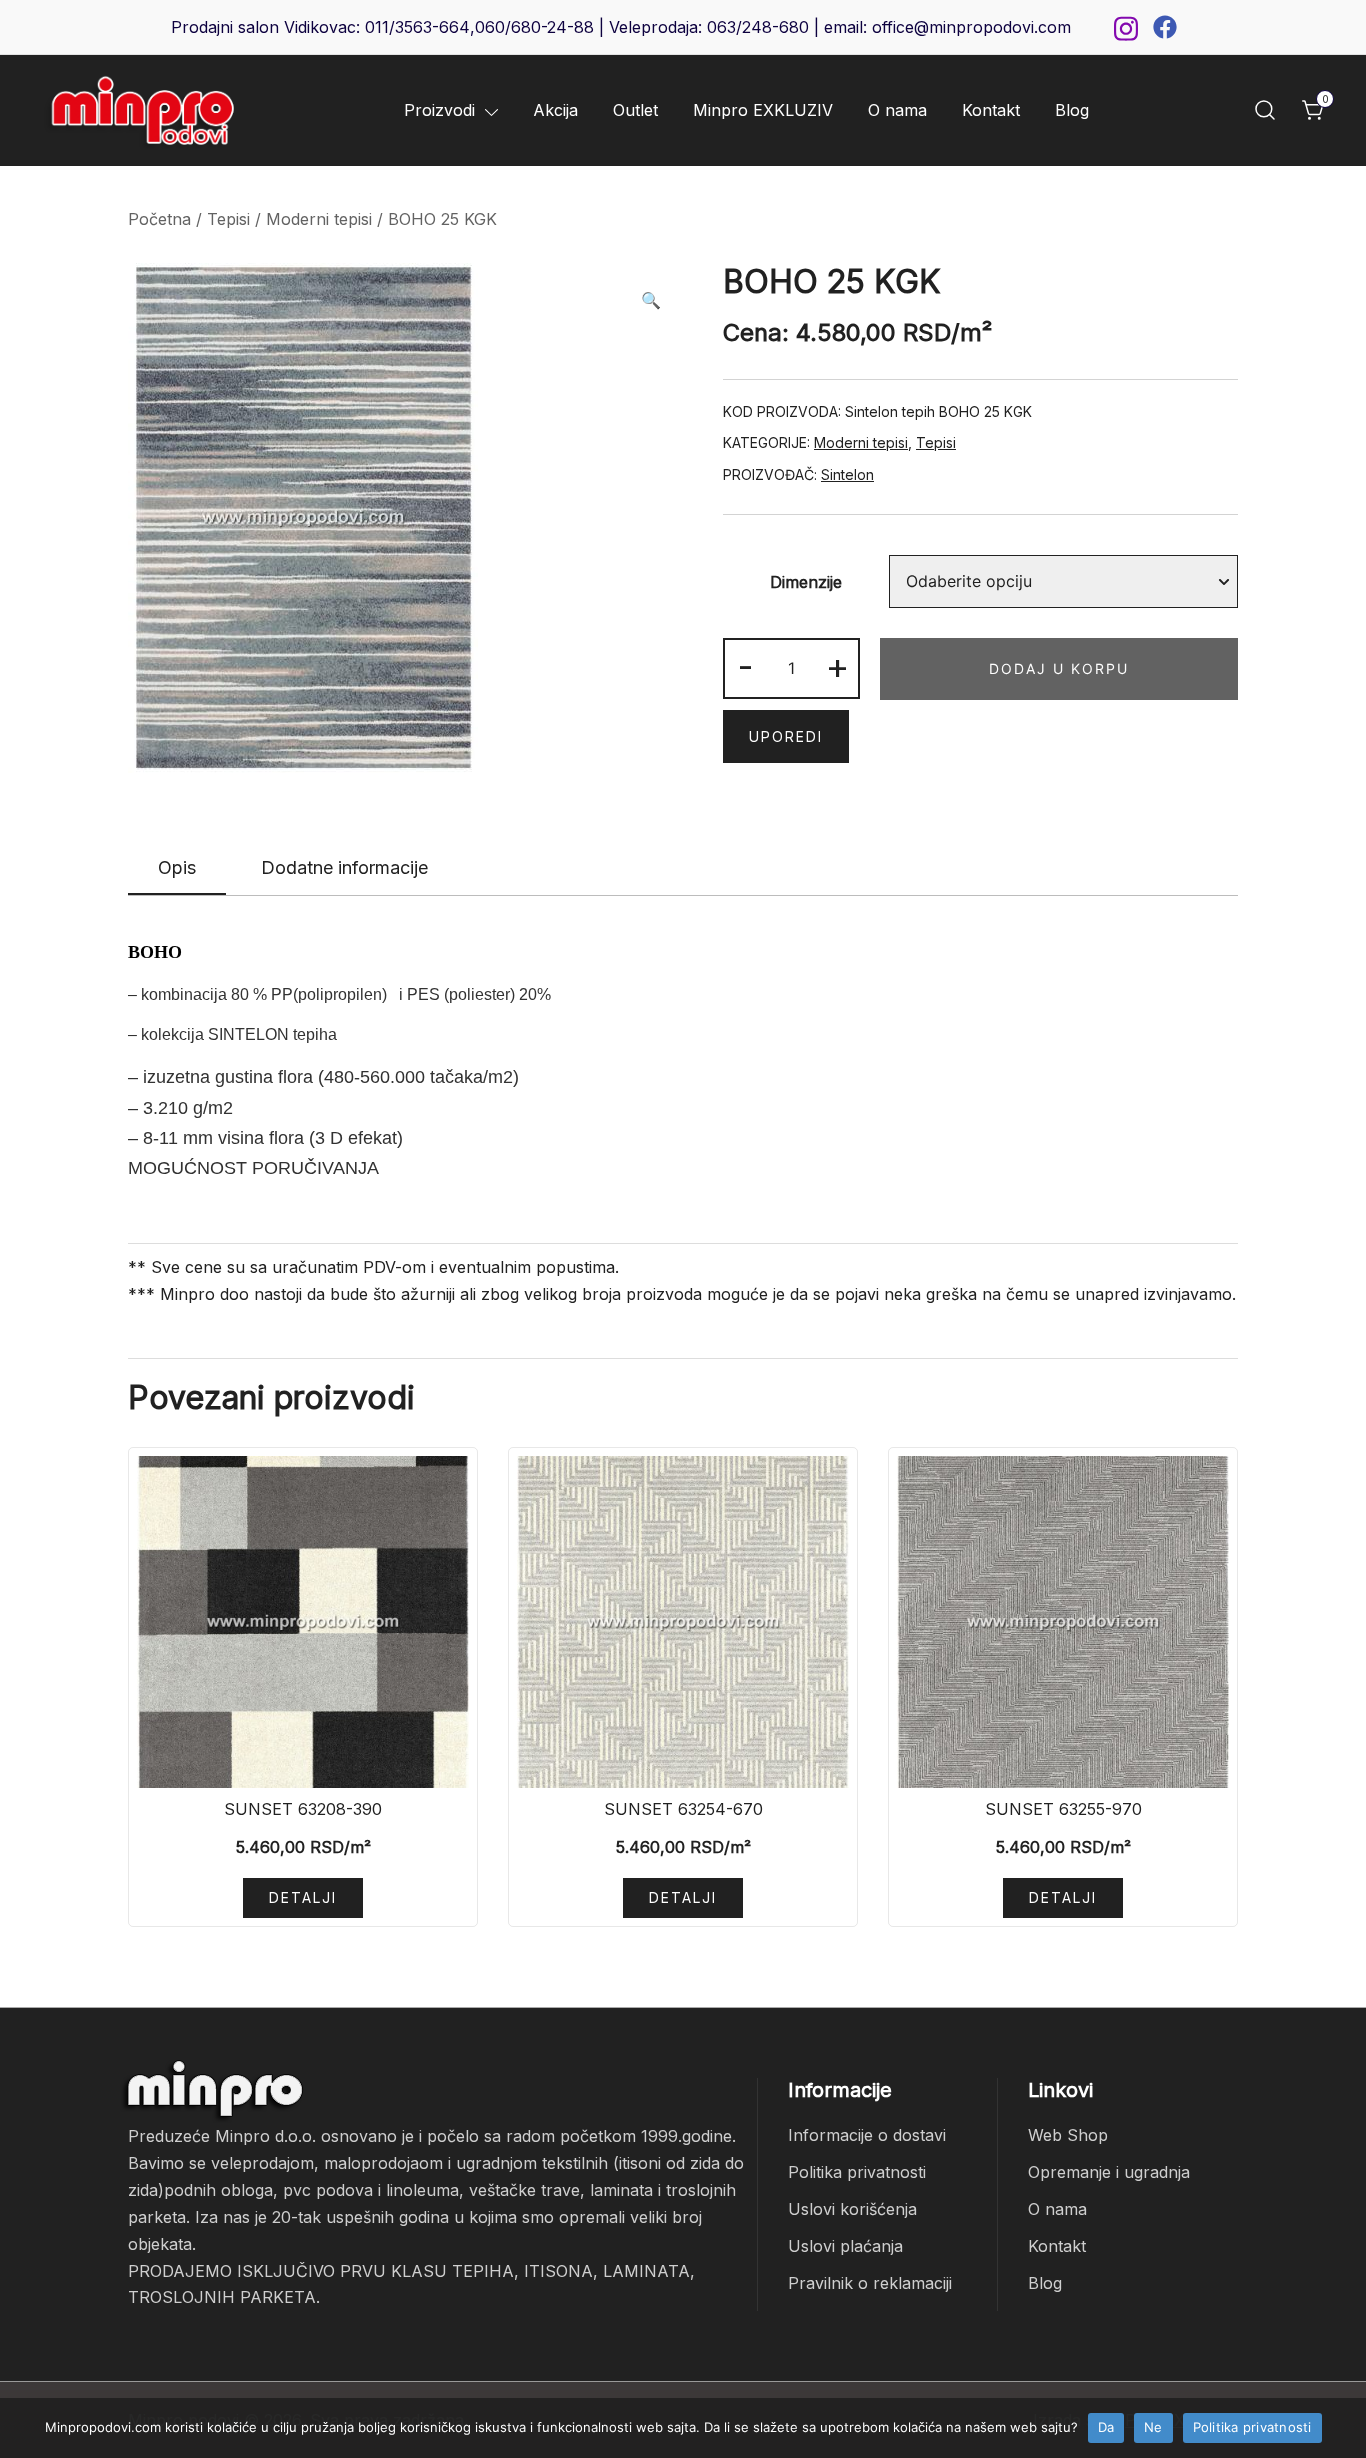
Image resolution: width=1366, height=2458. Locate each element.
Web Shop (1068, 2135)
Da (1106, 2427)
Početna (159, 219)
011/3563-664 (417, 27)
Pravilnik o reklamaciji (870, 2283)
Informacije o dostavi (867, 2135)
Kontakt (991, 110)
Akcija (555, 110)
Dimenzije (806, 582)
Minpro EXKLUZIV (763, 110)
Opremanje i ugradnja (1109, 2172)
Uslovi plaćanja (845, 2246)
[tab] (177, 869)
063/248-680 (758, 27)
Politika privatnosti (857, 2172)
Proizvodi (439, 110)
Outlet (635, 110)
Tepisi (228, 219)
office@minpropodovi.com (971, 27)
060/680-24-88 (534, 27)
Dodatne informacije (344, 867)
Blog (1072, 110)
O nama (897, 110)
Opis (177, 867)
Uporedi (786, 736)
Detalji (303, 1897)
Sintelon (847, 474)
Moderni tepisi (319, 219)
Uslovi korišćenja (852, 2209)
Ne (1153, 2427)
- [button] (745, 666)
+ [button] (837, 666)
